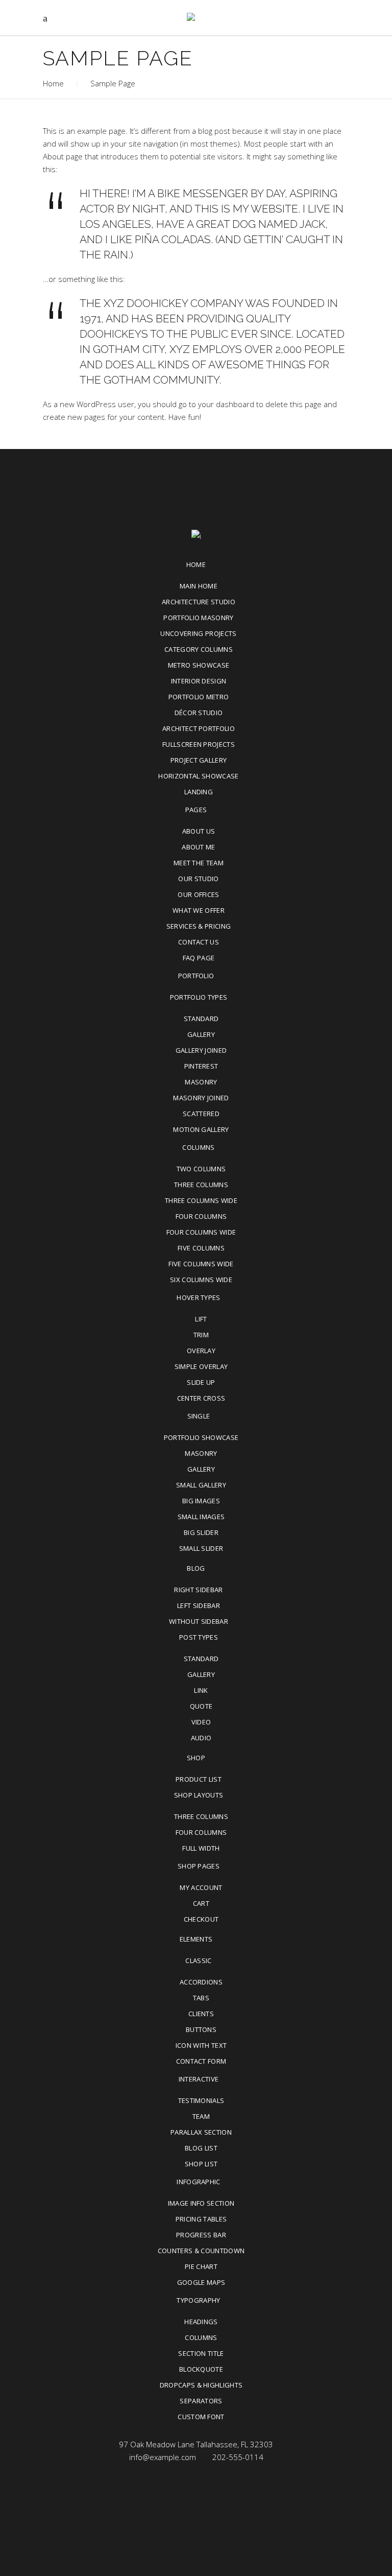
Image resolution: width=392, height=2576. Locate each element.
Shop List (201, 2164)
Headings (201, 2322)
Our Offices (199, 894)
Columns (198, 1147)
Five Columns (201, 1248)
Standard (201, 1019)
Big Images (201, 1501)
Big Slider (201, 1532)
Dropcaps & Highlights (201, 2385)
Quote (201, 1706)
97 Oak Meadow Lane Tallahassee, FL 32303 (196, 2444)
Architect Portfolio (199, 728)
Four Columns (201, 1216)
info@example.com (163, 2457)
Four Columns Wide (201, 1232)
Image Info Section (201, 2203)
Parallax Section (201, 2132)
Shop (196, 1758)
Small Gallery (201, 1485)
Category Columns (199, 649)
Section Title (201, 2353)
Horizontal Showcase (198, 776)
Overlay (201, 1351)
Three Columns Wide (201, 1200)
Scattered (201, 1114)
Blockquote (201, 2369)
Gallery (201, 1034)
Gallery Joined (201, 1050)
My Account (201, 1887)
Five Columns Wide (201, 1264)
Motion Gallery (201, 1129)
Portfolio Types (199, 997)
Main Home (199, 586)
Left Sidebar (199, 1605)
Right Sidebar (198, 1590)
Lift (201, 1319)
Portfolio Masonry (199, 618)
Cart (201, 1903)
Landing (199, 792)
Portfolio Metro (199, 697)
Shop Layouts (199, 1795)
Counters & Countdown (201, 2251)
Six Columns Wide (201, 1280)
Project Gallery (199, 760)
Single (199, 1416)
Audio (201, 1738)
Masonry (201, 1082)
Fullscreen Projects (199, 744)
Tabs (201, 1998)
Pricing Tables (201, 2219)
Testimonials (201, 2100)
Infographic (199, 2182)
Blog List (201, 2148)
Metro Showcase (199, 665)
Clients (201, 2014)
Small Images (201, 1517)
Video (201, 1722)
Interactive (199, 2079)
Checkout (201, 1919)
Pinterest (201, 1066)
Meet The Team (199, 863)
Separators (201, 2401)
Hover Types (199, 1297)
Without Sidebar (199, 1621)
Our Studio (198, 879)
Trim (201, 1335)
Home (53, 83)
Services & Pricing (199, 926)
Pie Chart (201, 2266)
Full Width (201, 1848)
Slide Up (201, 1382)
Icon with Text (201, 2045)
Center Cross (201, 1398)
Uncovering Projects (198, 633)
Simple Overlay (201, 1366)
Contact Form (201, 2061)
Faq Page (199, 958)
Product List (199, 1779)
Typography (198, 2300)
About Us (199, 831)
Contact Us (199, 942)
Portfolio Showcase (201, 1437)
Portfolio (196, 976)
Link (201, 1690)
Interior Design (199, 681)
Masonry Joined (201, 1098)
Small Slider (201, 1548)
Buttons (201, 2029)
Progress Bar (201, 2235)
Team (201, 2116)
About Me (199, 847)
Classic (198, 1960)
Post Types (199, 1637)
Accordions (201, 1982)
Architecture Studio (199, 602)
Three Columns (201, 1185)
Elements (196, 1939)
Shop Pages (199, 1866)
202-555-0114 (238, 2457)
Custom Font (201, 2417)
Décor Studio (199, 713)
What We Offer (199, 910)
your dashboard (226, 404)
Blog (196, 1568)
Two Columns (201, 1169)
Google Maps (201, 2282)
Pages (196, 810)
